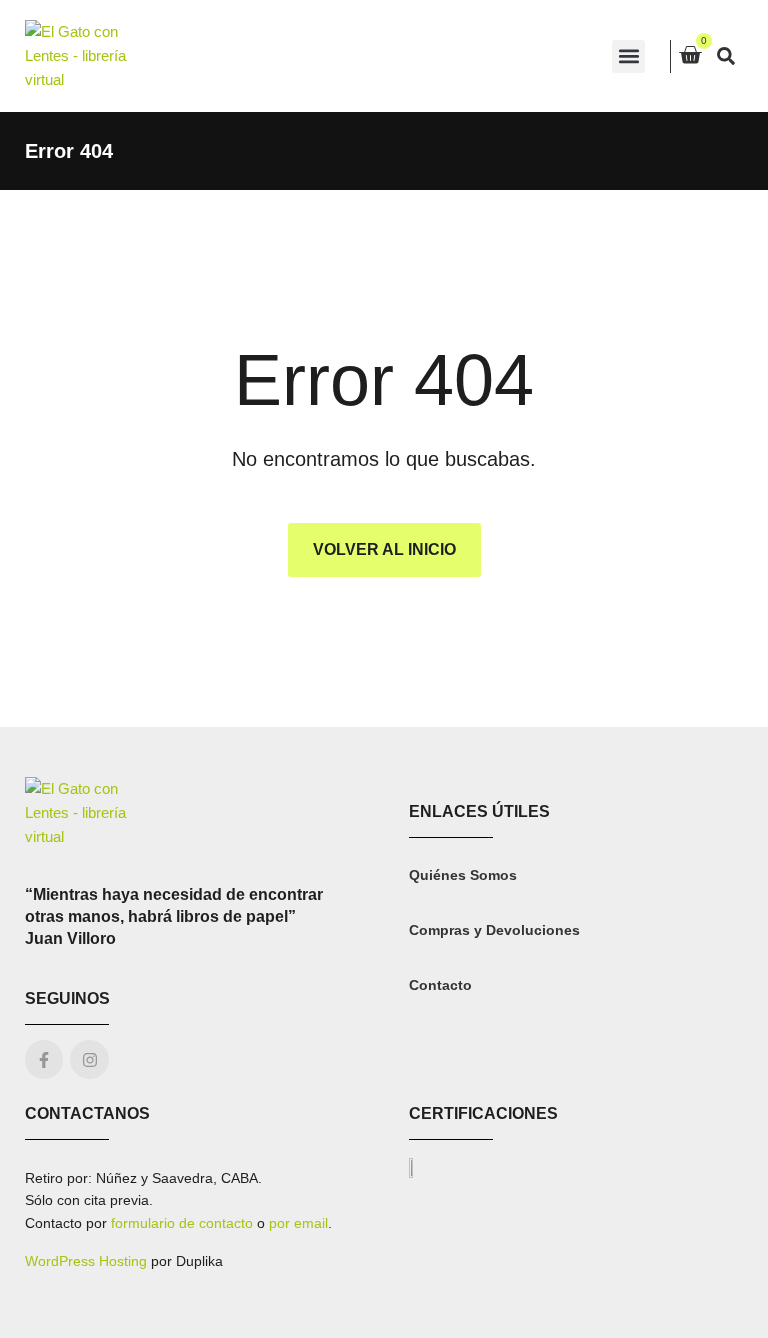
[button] (628, 56)
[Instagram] (89, 1059)
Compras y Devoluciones (494, 930)
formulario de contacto (182, 1223)
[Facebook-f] (44, 1059)
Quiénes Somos (463, 875)
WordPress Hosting (86, 1261)
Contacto (440, 985)
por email (298, 1223)
